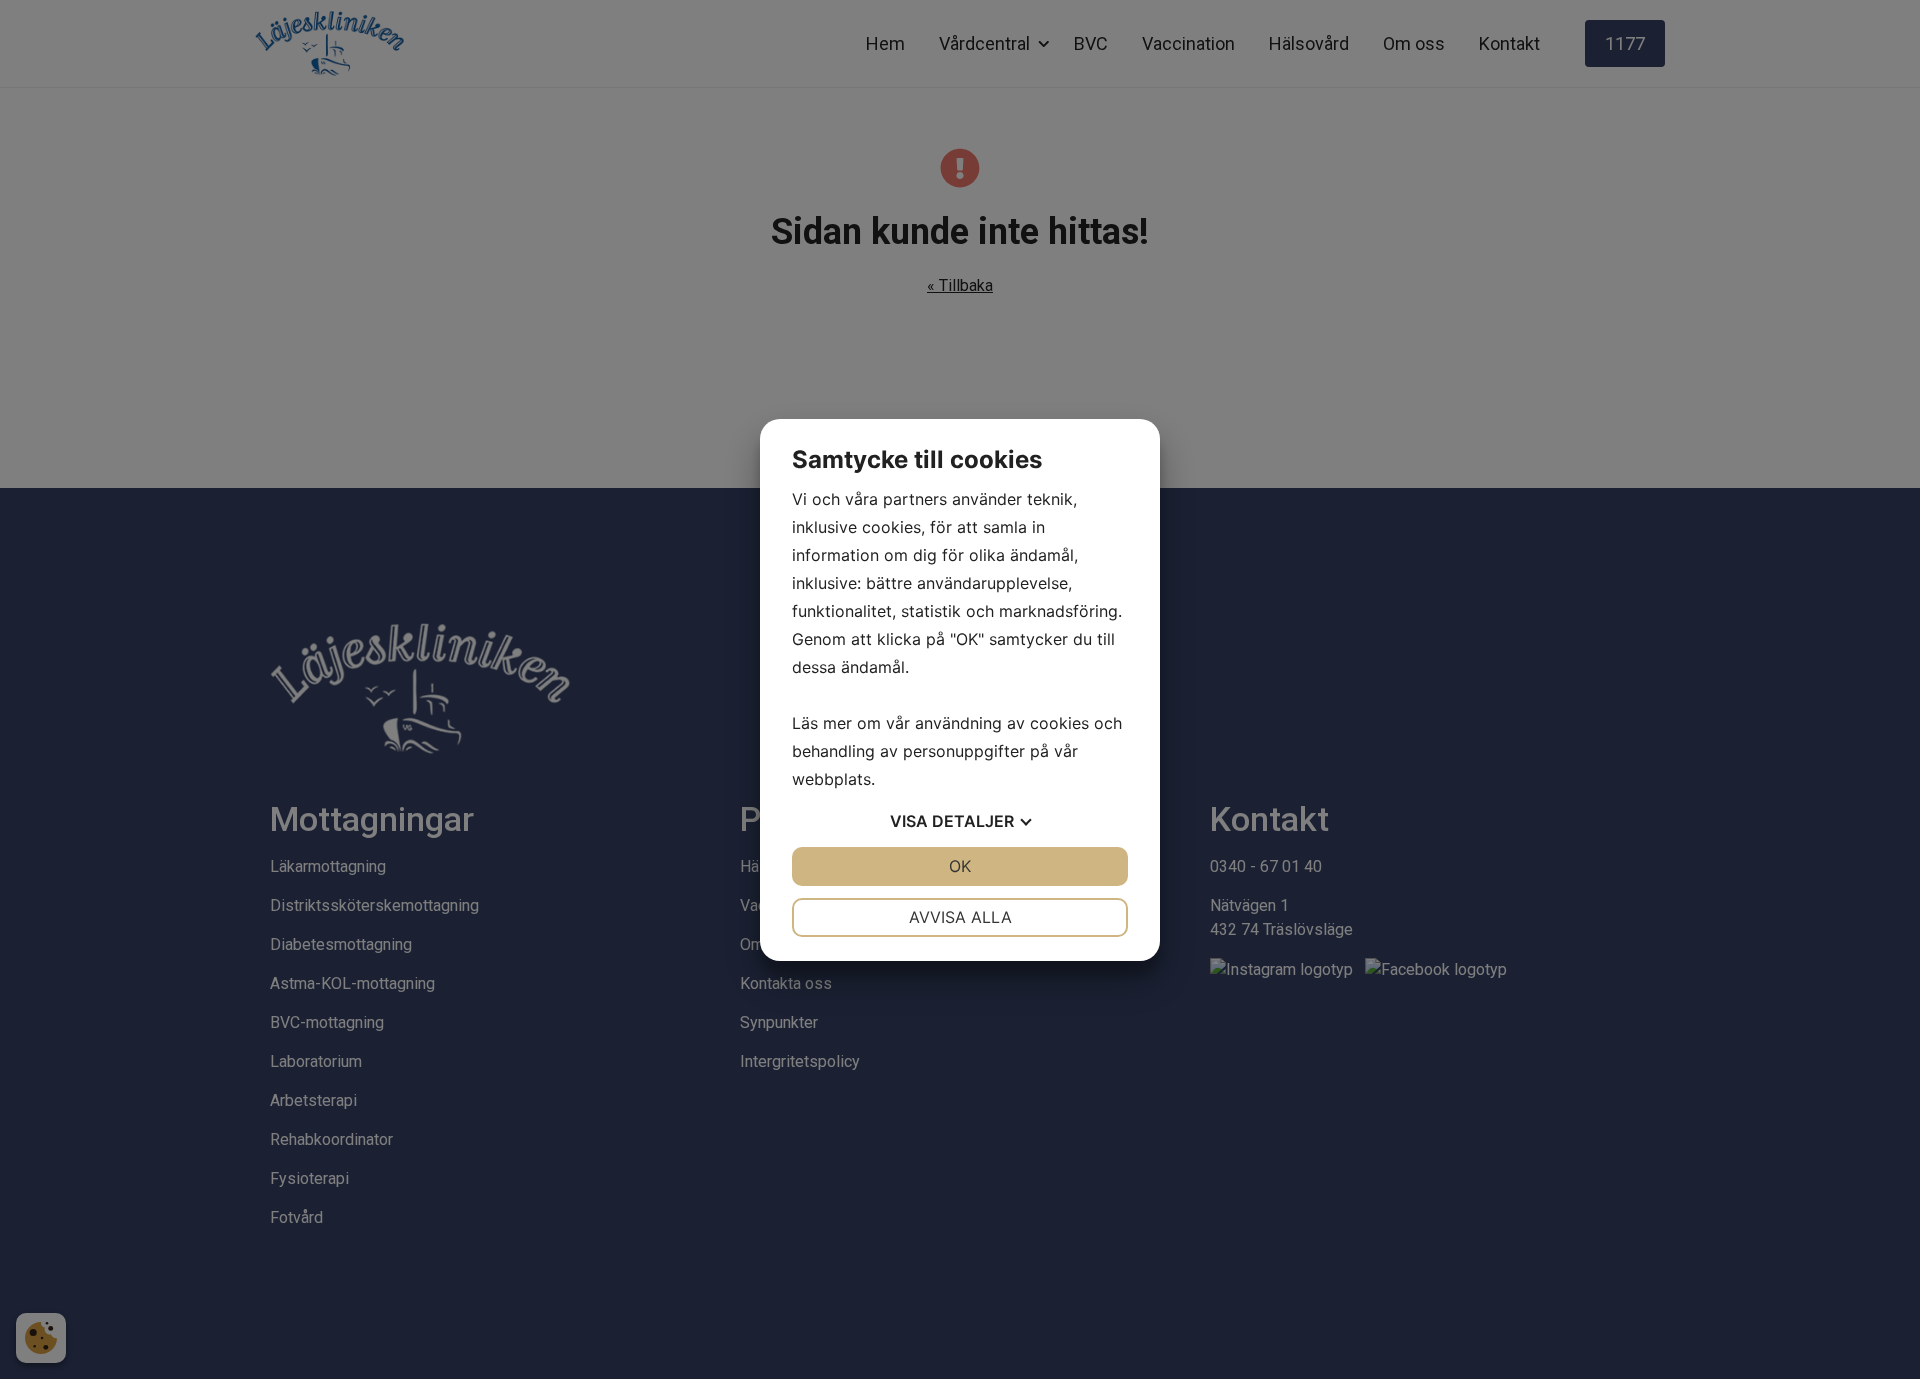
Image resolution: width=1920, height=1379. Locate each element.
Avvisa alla (960, 917)
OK (960, 866)
